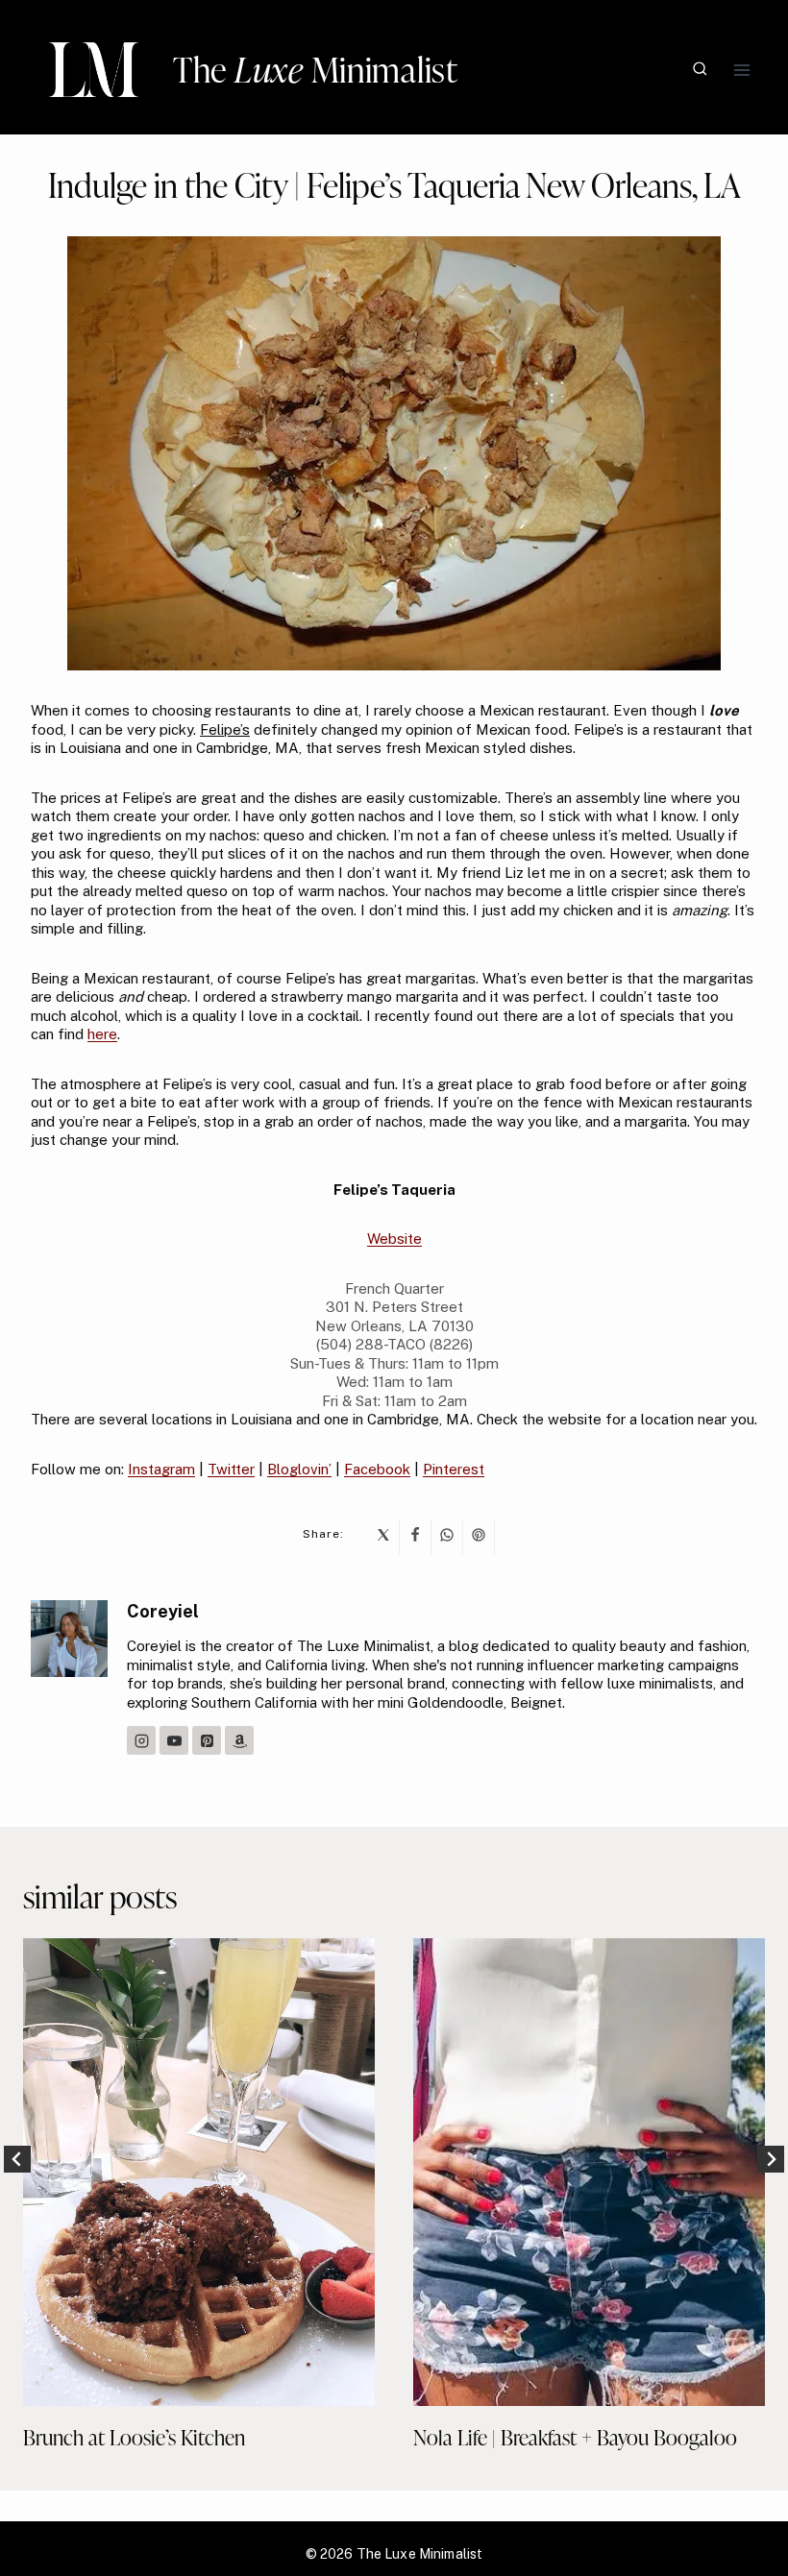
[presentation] (199, 2172)
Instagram (161, 1469)
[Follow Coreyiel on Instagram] (141, 1740)
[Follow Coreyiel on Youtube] (174, 1740)
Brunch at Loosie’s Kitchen (134, 2437)
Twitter (231, 1469)
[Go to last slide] (17, 2159)
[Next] (771, 2159)
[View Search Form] (700, 70)
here (102, 1034)
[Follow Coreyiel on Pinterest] (207, 1740)
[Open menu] (741, 70)
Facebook (377, 1469)
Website (394, 1239)
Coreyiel (163, 1611)
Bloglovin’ (299, 1469)
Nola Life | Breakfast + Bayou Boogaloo (575, 2437)
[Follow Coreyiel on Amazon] (239, 1740)
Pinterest (454, 1469)
